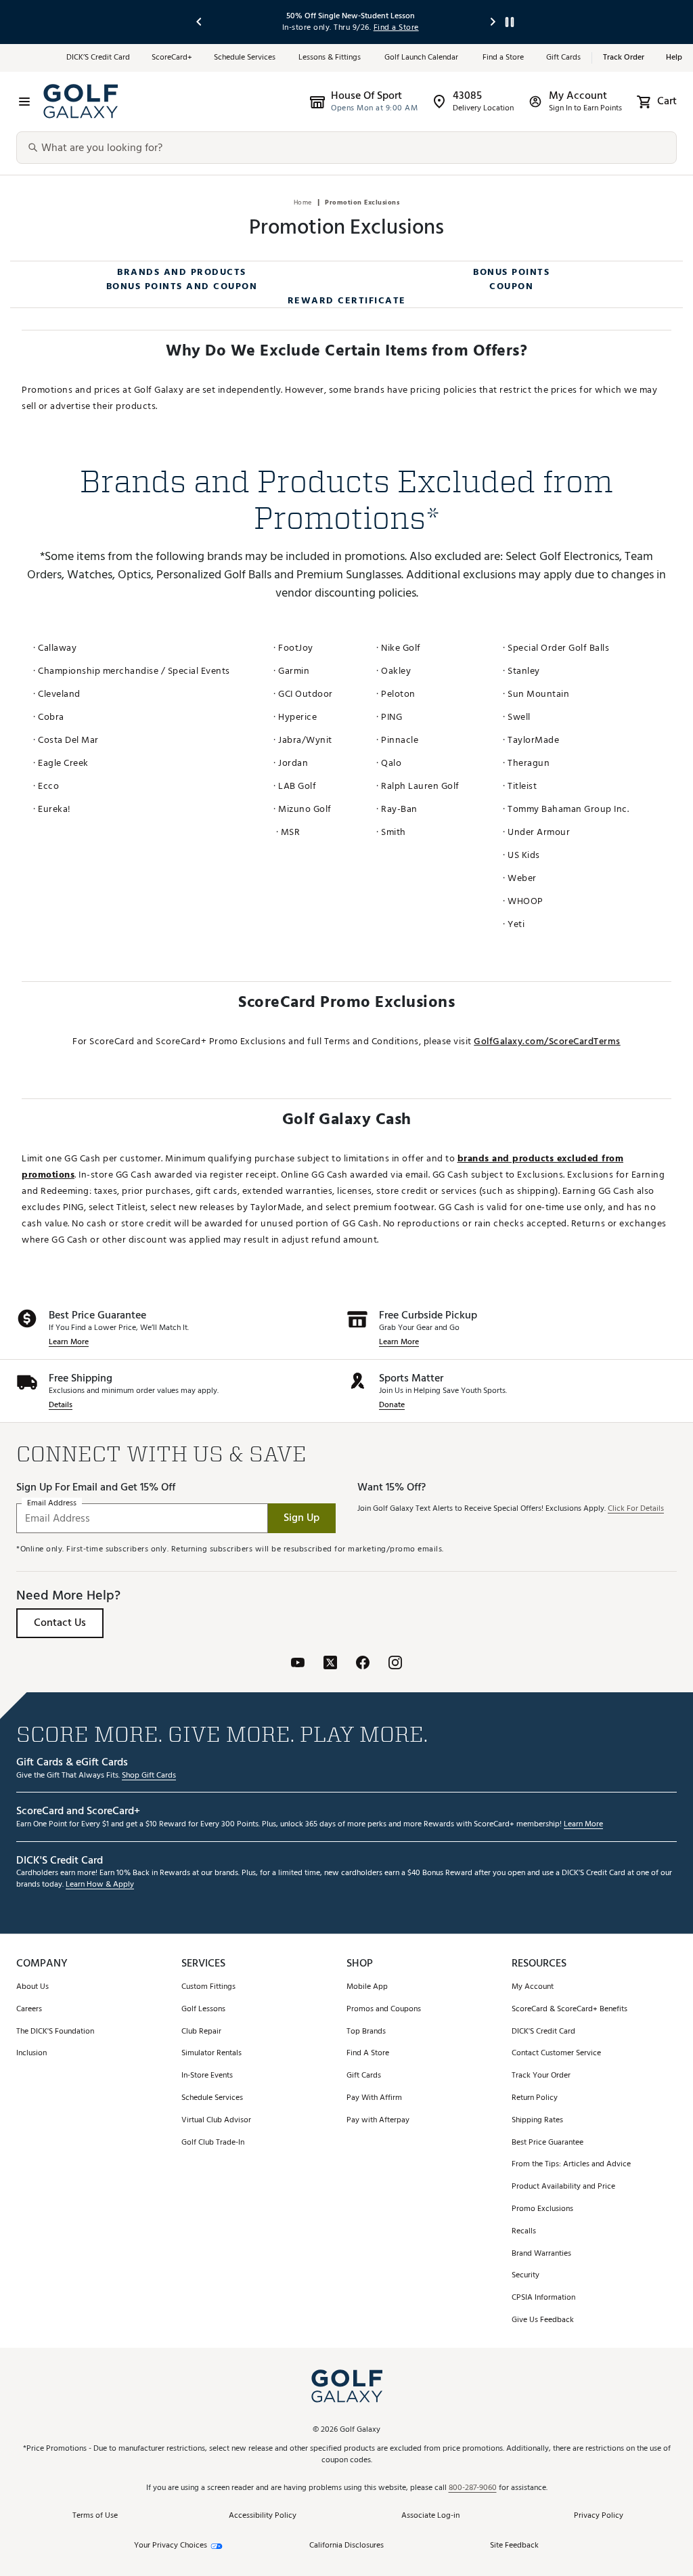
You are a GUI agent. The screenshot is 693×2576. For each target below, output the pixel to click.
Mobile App (367, 1987)
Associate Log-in (430, 2516)
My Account (533, 1987)
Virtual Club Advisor (216, 2121)
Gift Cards (563, 58)
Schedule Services (245, 58)
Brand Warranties (541, 2254)
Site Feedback (514, 2545)
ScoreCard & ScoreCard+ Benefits (569, 2010)
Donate (392, 1405)
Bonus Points (511, 272)
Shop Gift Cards (149, 1776)
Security (526, 2276)
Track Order (624, 58)
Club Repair (201, 2032)
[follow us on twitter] (330, 1662)
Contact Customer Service (556, 2054)
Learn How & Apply (100, 1885)
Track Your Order (541, 2076)
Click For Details (636, 1509)
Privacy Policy (599, 2516)
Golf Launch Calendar (423, 58)
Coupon (511, 286)
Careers (29, 2010)
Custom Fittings (208, 1987)
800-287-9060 (473, 2488)
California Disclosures (346, 2546)
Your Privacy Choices (171, 2546)
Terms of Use (95, 2516)
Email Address (52, 1503)
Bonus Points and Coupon (182, 286)
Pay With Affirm (374, 2098)
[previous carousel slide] (200, 22)
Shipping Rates (537, 2121)
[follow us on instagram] (395, 1662)
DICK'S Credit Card (543, 2032)
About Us (32, 1987)
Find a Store (504, 58)
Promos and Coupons (384, 2010)
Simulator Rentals (211, 2054)
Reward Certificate (347, 300)
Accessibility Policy (263, 2516)
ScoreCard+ (172, 58)
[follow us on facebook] (363, 1662)
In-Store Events (207, 2076)
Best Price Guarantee (547, 2143)
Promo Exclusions (542, 2209)
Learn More (69, 1343)
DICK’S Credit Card (98, 58)
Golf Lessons (203, 2010)
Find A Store (368, 2054)
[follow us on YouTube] (298, 1662)
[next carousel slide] (493, 22)
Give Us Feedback (543, 2320)
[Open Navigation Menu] (24, 102)
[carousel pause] (510, 22)
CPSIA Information (543, 2298)
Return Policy (535, 2098)
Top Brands (366, 2032)
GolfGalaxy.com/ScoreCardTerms (547, 1041)
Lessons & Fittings (331, 58)
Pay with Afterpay (378, 2121)
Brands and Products (182, 272)
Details (61, 1405)
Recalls (524, 2232)
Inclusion (31, 2054)
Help (674, 58)
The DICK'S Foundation (55, 2032)
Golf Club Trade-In (213, 2143)
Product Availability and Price (563, 2187)
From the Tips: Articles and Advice (571, 2165)
